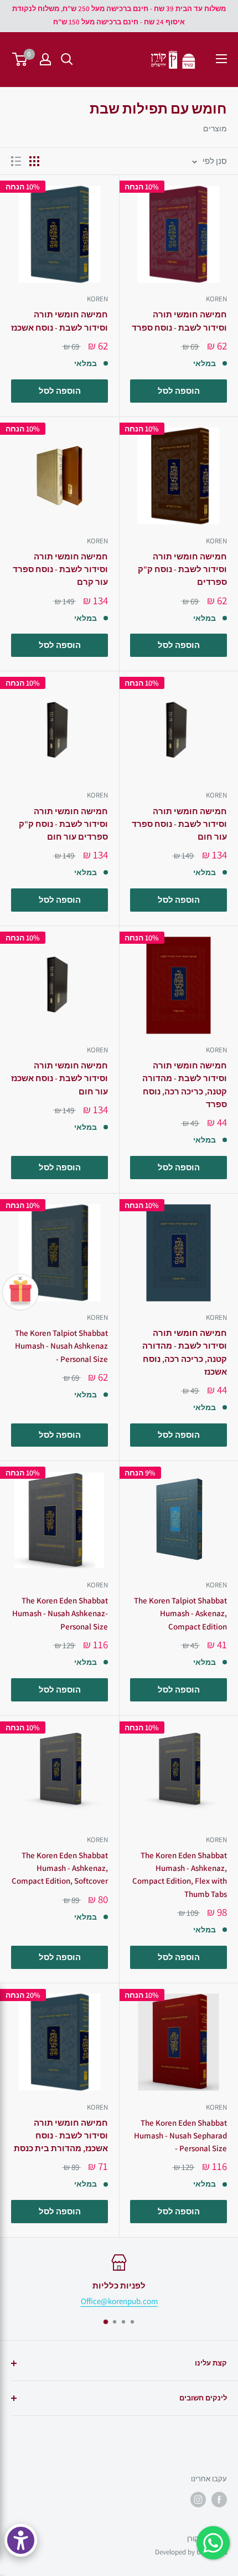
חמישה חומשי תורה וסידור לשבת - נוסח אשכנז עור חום (59, 1078)
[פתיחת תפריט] (221, 59)
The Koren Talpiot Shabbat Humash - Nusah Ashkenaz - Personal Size (61, 1346)
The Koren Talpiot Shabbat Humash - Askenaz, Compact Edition (180, 1613)
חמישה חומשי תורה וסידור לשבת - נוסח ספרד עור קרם (60, 569)
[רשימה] (16, 161)
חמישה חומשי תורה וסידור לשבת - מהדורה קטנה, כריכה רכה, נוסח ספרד (185, 1085)
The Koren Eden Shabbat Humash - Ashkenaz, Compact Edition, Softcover (60, 1868)
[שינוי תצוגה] (34, 161)
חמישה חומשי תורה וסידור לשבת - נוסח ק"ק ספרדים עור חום (63, 824)
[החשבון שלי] (45, 59)
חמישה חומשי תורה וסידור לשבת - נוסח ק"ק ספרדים (182, 569)
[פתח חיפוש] (67, 59)
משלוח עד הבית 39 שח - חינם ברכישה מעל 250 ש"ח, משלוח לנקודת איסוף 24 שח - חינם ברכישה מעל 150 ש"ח (119, 15)
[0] (20, 59)
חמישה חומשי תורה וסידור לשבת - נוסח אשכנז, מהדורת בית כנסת (61, 2136)
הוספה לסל (179, 391)
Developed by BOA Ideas (191, 2552)
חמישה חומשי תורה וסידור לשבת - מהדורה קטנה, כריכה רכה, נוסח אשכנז (185, 1352)
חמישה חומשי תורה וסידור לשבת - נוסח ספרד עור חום (179, 824)
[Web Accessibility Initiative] (21, 2540)
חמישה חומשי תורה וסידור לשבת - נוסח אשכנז (59, 321)
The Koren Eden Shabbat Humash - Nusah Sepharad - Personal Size (180, 2136)
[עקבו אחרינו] (219, 2500)
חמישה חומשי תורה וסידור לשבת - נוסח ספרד (179, 321)
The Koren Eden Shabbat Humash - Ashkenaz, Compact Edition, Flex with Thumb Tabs (180, 1875)
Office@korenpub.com (119, 2301)
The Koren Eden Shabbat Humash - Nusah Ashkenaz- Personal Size (60, 1613)
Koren (216, 299)
